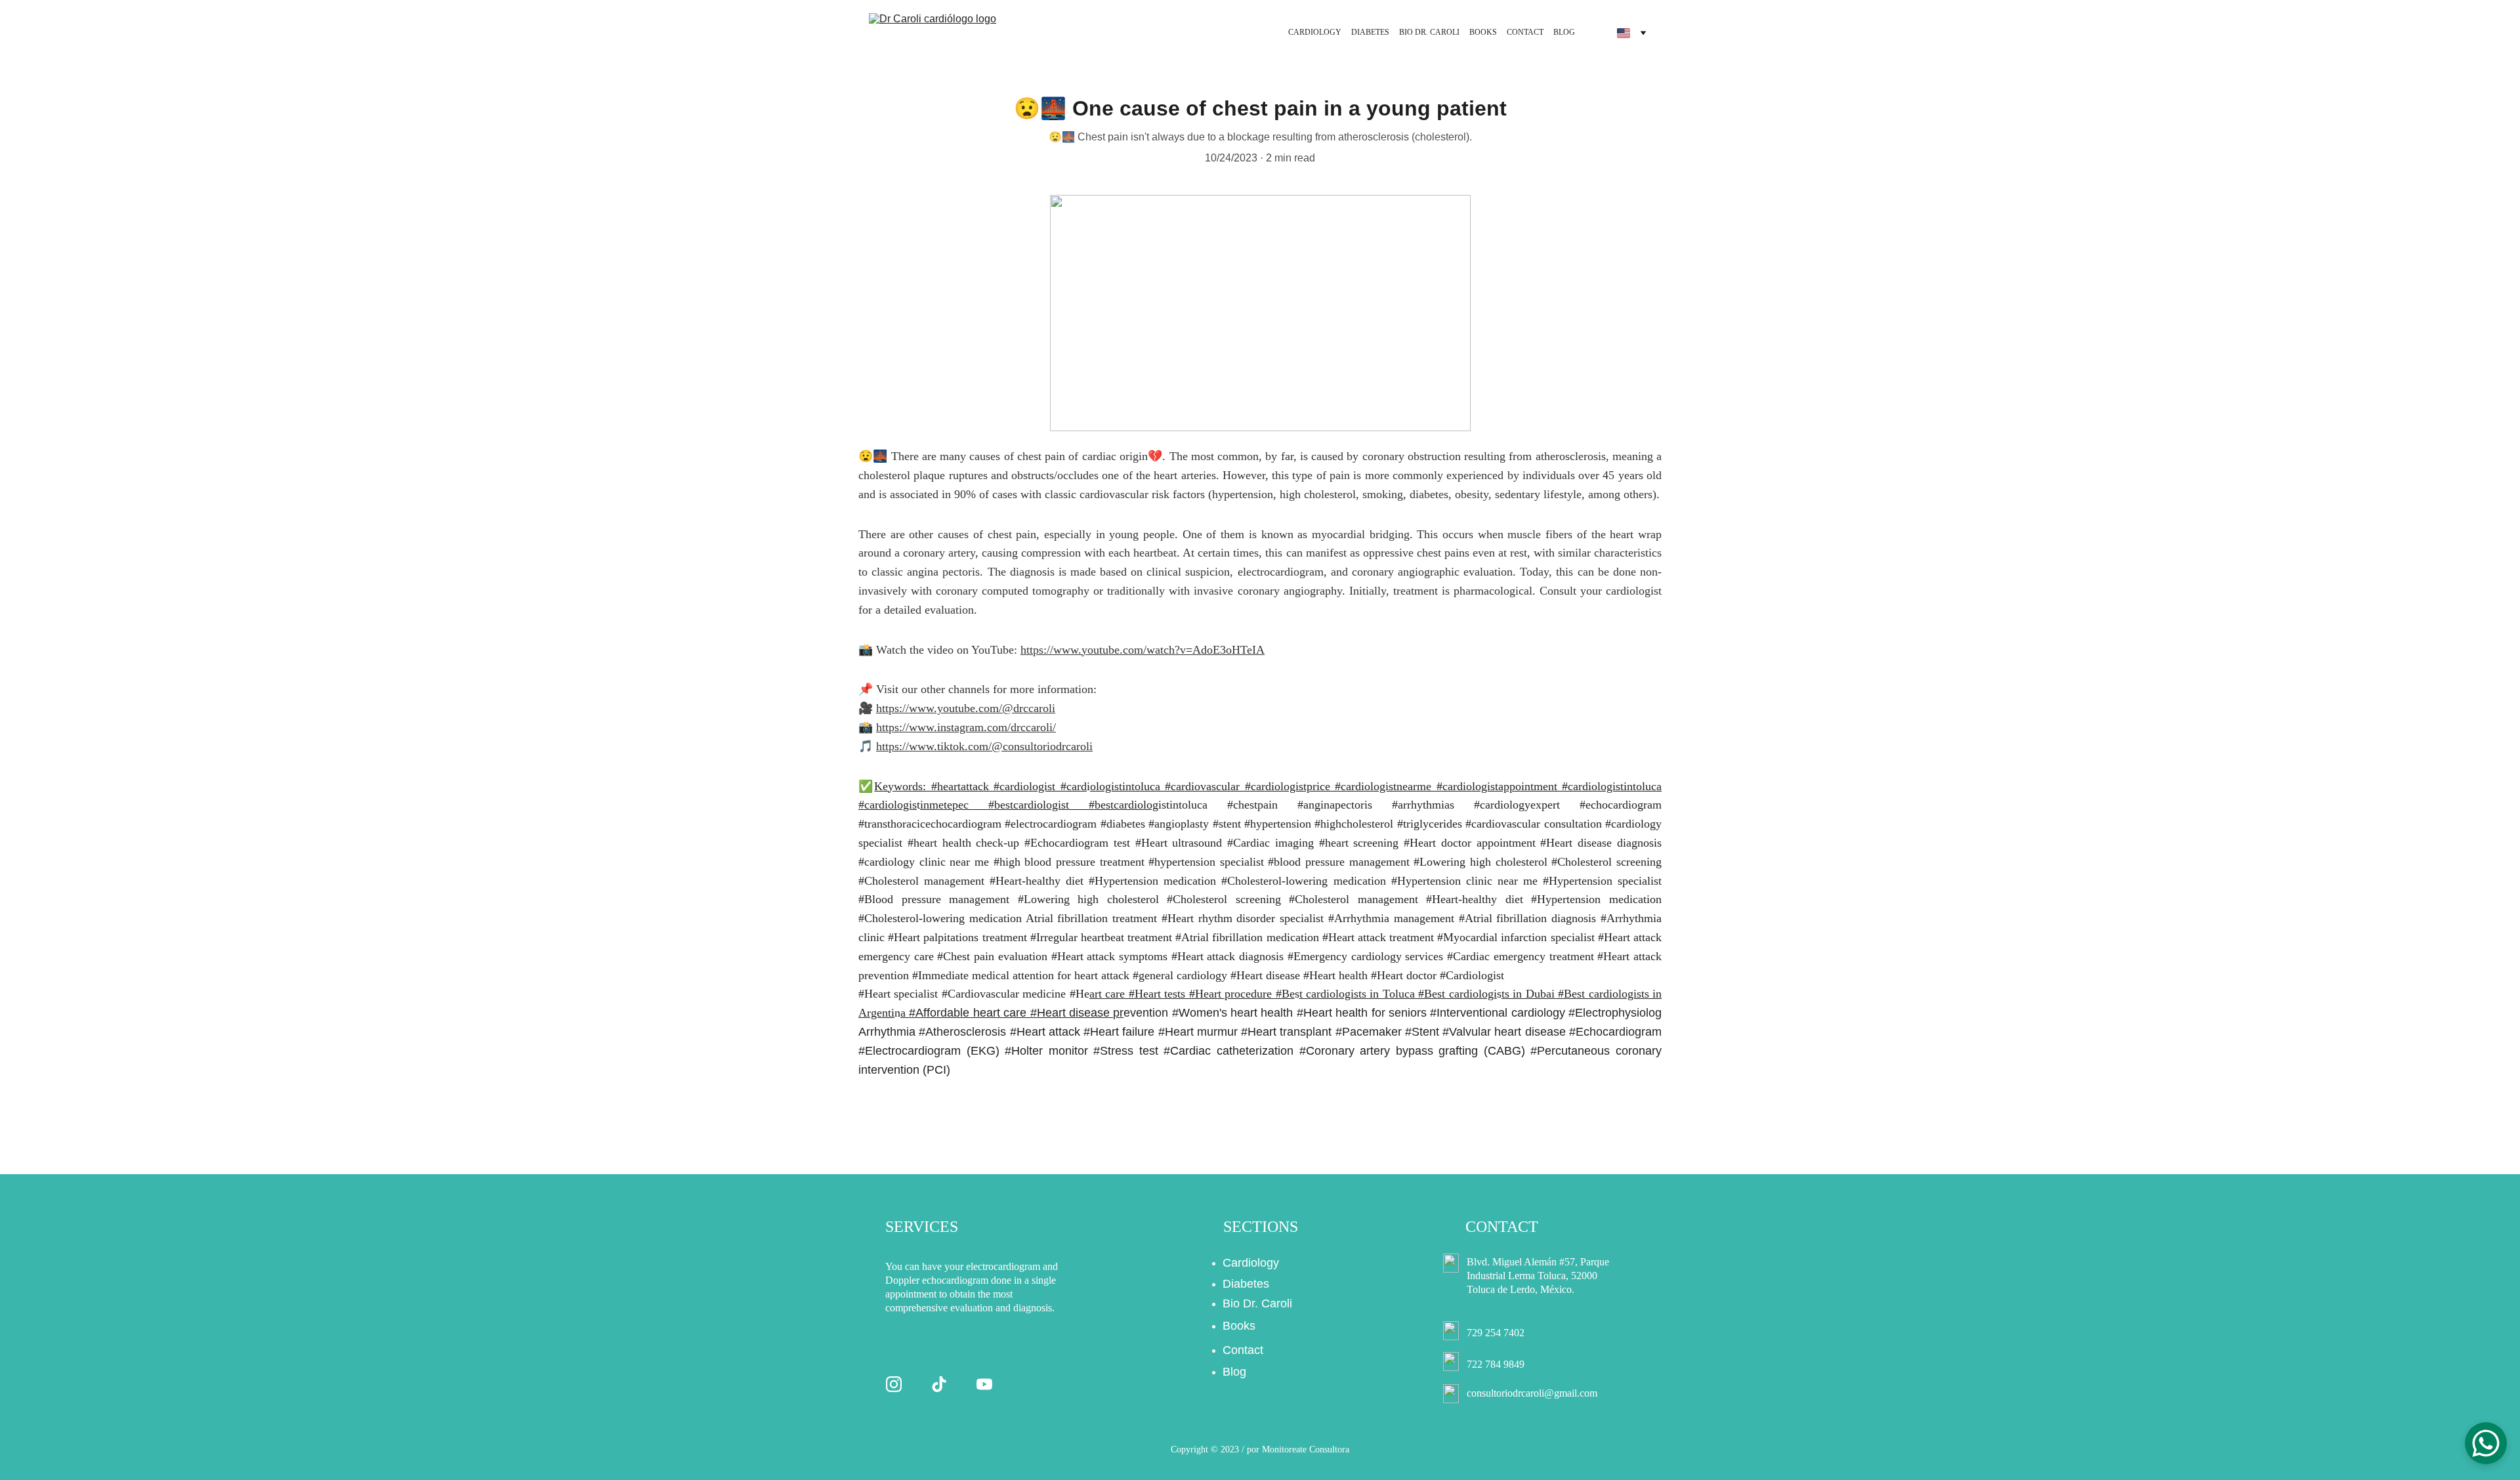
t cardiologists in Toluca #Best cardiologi (1398, 994)
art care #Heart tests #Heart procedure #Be (1192, 994)
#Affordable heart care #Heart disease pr (1016, 1013)
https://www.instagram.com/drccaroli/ (966, 727)
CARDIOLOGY (1315, 32)
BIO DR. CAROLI (1429, 32)
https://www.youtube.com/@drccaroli (966, 708)
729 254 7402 (1496, 1333)
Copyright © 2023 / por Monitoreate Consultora (1260, 1449)
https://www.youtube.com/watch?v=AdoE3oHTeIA (1143, 650)
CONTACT (1525, 32)
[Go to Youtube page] (984, 1384)
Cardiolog (1248, 1263)
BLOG (1564, 32)
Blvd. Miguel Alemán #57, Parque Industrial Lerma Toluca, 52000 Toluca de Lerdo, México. (1539, 1276)
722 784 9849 (1496, 1364)
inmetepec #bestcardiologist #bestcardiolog (1039, 805)
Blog (1234, 1372)
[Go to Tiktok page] (939, 1384)
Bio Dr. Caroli (1257, 1303)
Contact (1243, 1350)
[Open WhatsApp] (2486, 1443)
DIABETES (1370, 32)
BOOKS (1483, 32)
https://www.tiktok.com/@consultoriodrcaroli (984, 746)
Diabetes (1246, 1284)
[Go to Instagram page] (894, 1384)
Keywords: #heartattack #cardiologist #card (980, 786)
